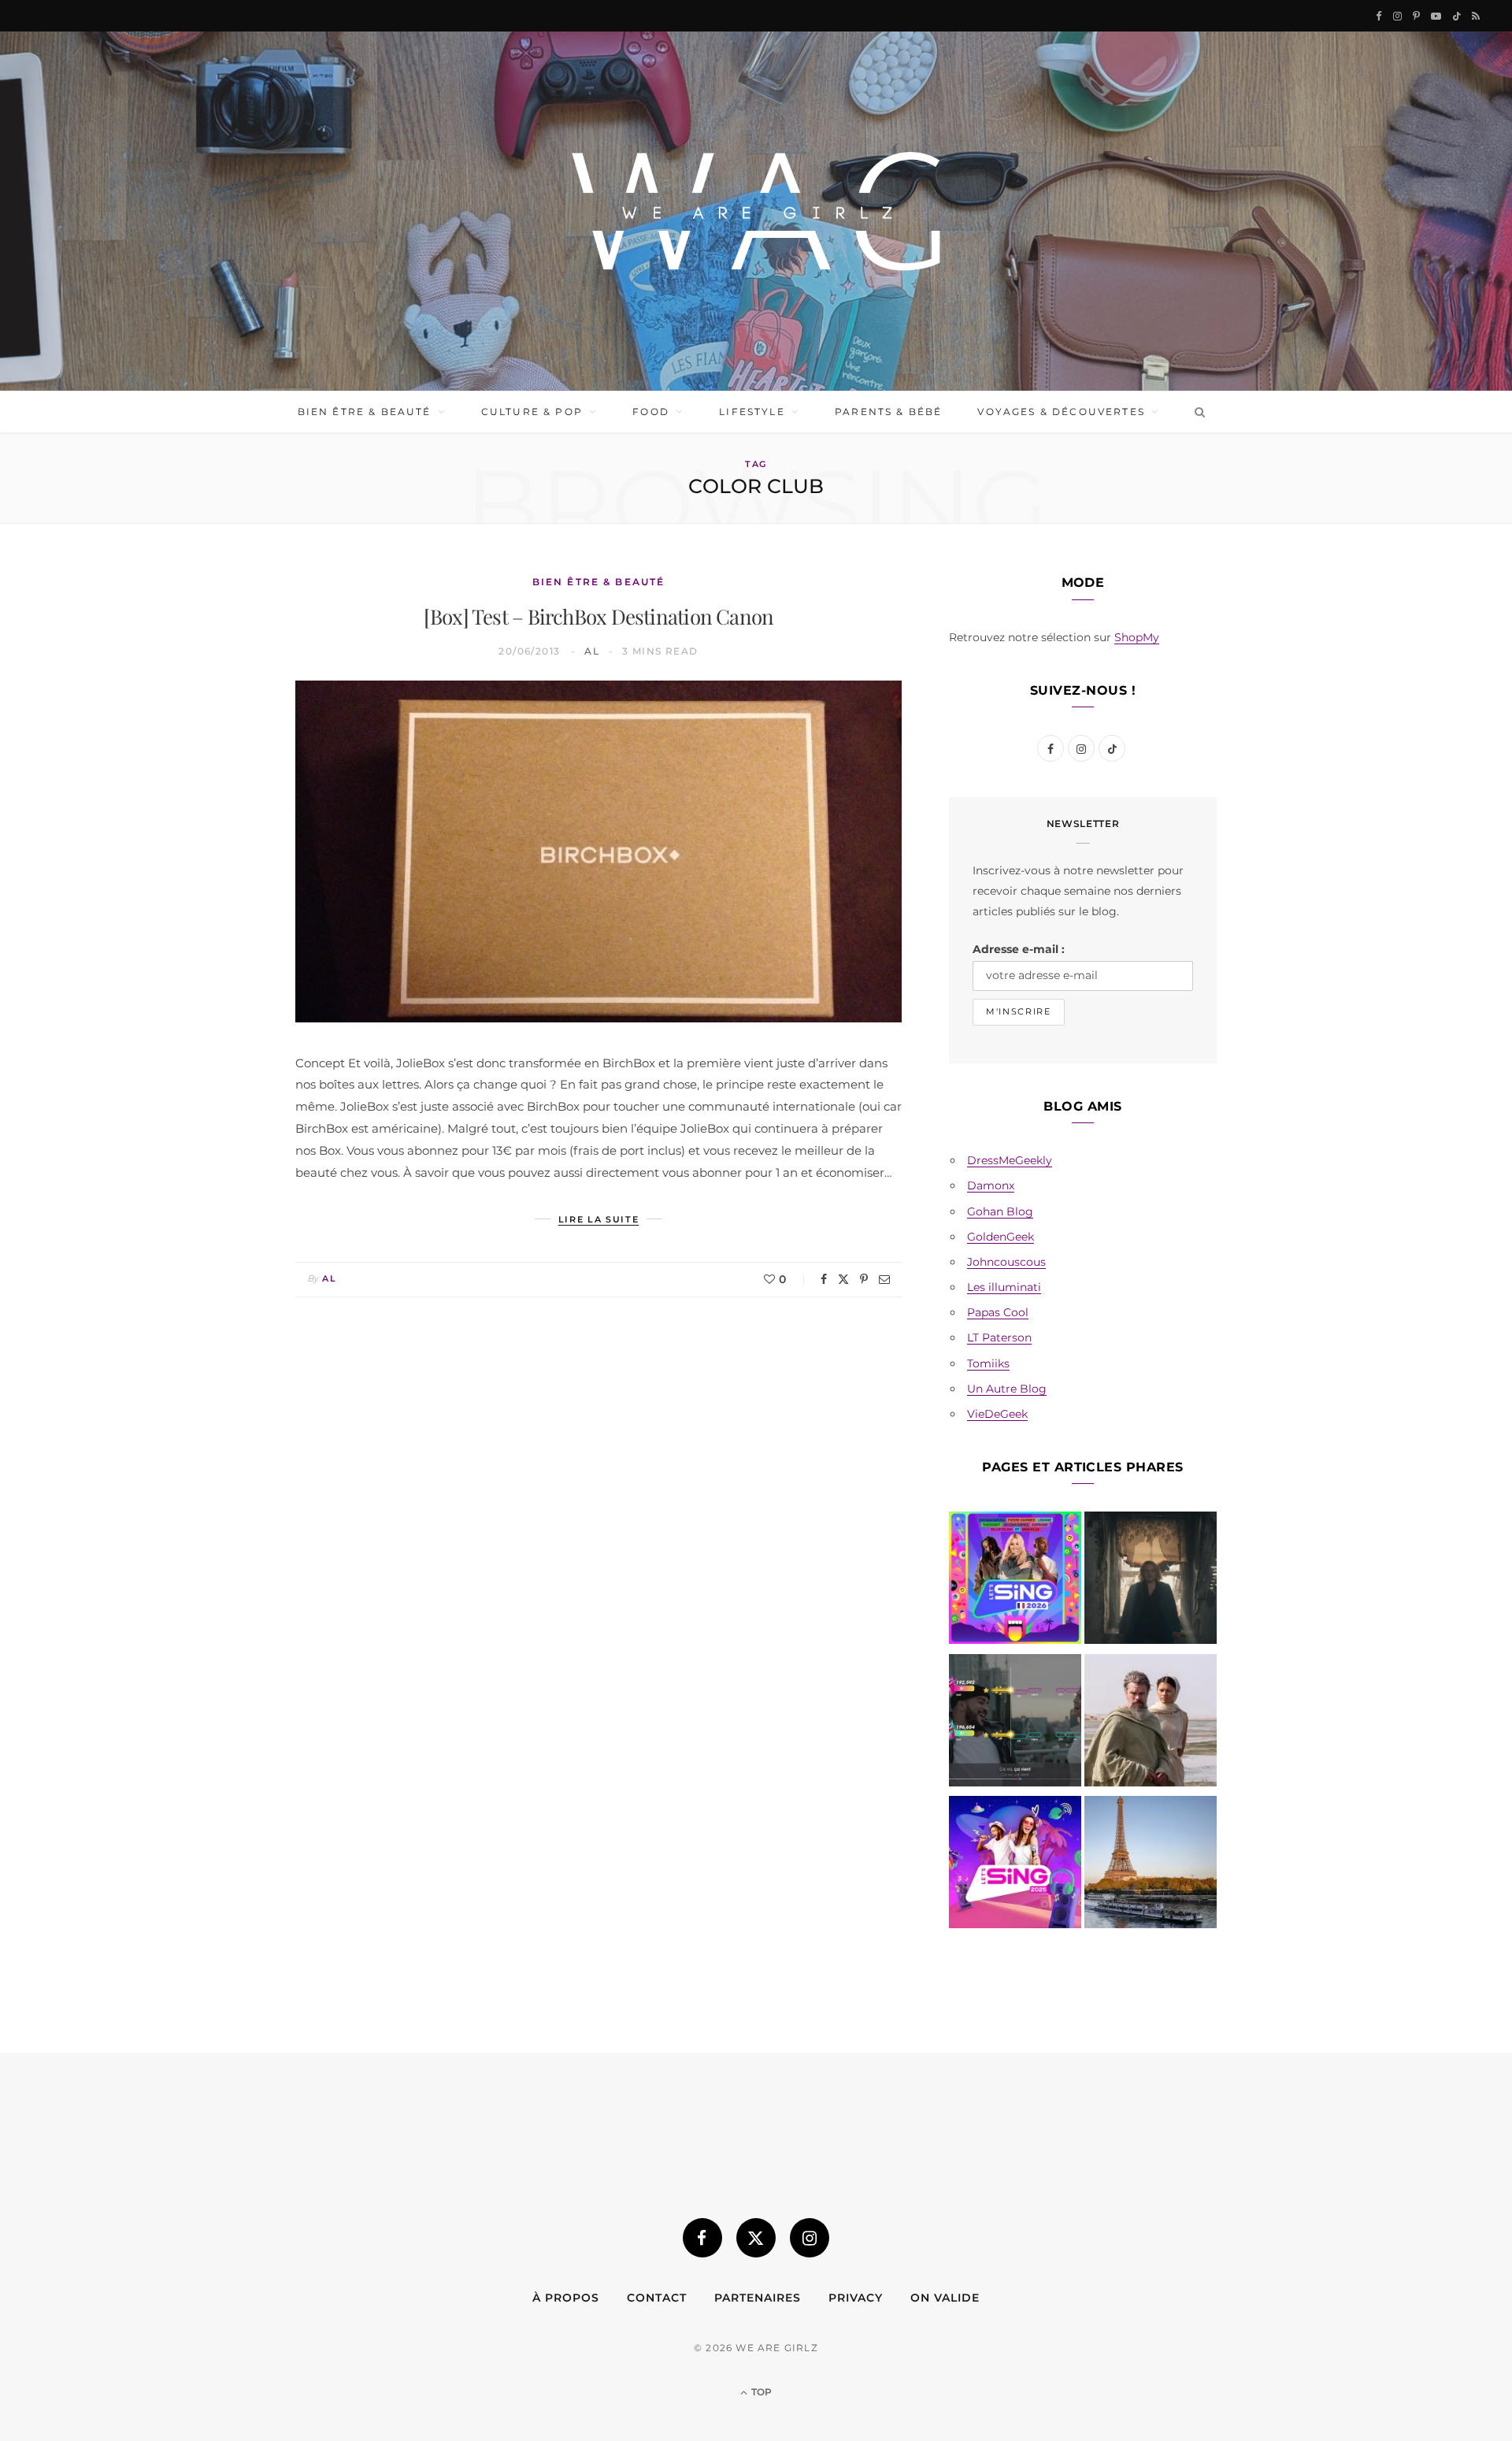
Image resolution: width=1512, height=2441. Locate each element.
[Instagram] (810, 2238)
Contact (657, 2298)
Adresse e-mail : (1019, 949)
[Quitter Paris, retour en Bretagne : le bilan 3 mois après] (1151, 1865)
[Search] (1197, 412)
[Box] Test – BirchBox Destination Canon (599, 616)
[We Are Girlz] (756, 211)
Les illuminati (1004, 1287)
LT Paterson (999, 1337)
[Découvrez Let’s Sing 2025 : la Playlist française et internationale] (1015, 1865)
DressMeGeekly (1010, 1160)
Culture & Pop (532, 412)
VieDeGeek (997, 1414)
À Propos (566, 2298)
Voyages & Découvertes (1061, 412)
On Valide (945, 2298)
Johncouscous (1006, 1262)
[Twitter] (843, 1279)
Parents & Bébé (888, 412)
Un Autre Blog (1007, 1389)
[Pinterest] (864, 1279)
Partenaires (758, 2298)
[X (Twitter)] (756, 2238)
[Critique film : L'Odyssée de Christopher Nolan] (1151, 1723)
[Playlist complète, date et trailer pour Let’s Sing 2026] (1015, 1581)
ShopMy (1137, 637)
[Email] (884, 1279)
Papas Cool (998, 1312)
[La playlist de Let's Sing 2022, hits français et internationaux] (1015, 1723)
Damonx (991, 1185)
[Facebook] (824, 1279)
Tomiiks (988, 1363)
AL (592, 651)
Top (760, 2392)
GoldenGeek (1001, 1237)
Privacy (856, 2298)
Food (651, 412)
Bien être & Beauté (365, 412)
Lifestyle (752, 412)
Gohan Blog (1000, 1211)
